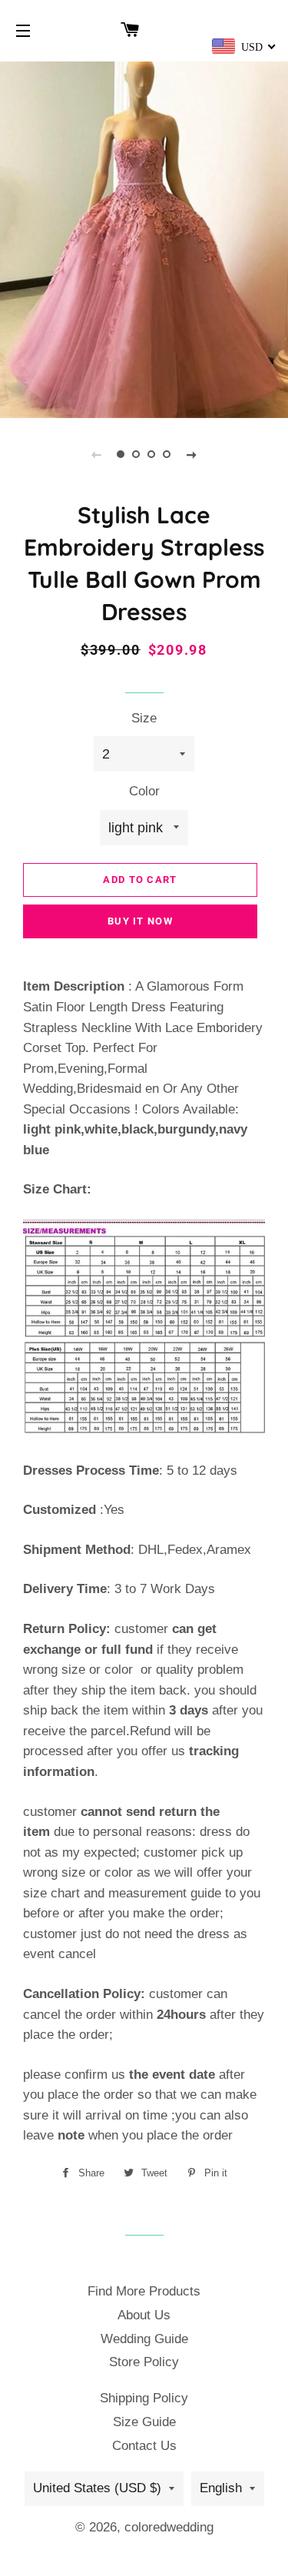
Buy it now (140, 921)
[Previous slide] (97, 454)
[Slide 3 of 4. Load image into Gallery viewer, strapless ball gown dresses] (152, 454)
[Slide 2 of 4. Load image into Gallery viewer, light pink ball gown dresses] (137, 454)
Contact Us (144, 2446)
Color (144, 791)
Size (144, 718)
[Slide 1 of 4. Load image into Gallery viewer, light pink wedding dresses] (121, 454)
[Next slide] (192, 454)
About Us (144, 2315)
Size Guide (144, 2422)
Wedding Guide (144, 2339)
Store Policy (144, 2362)
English (221, 2488)
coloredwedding (169, 2527)
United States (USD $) (97, 2488)
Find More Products (144, 2291)
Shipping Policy (144, 2398)
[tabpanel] (144, 238)
